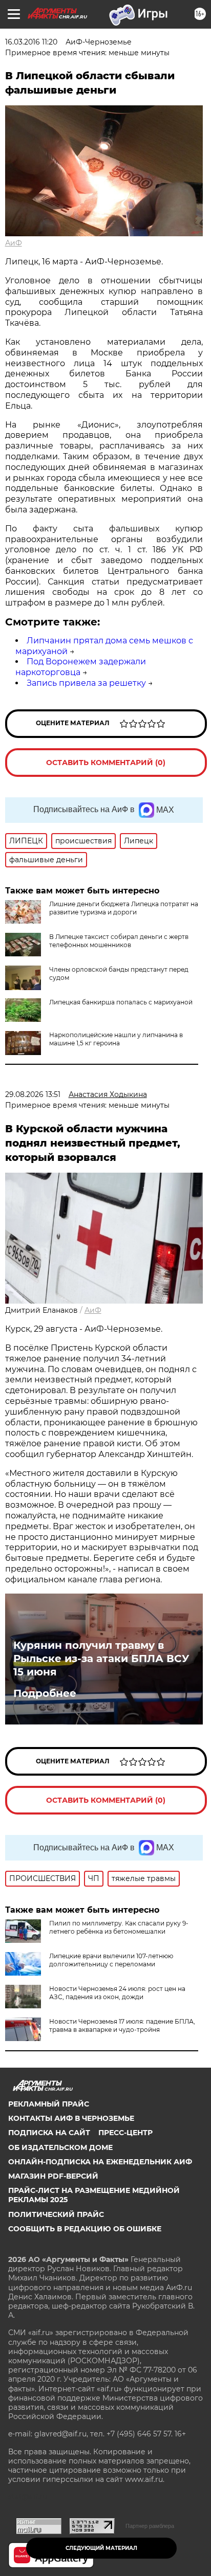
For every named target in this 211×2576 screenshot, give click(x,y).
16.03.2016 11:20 (31, 42)
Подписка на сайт (49, 2133)
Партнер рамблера (150, 2526)
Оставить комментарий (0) (106, 763)
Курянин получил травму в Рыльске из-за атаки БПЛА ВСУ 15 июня (101, 1659)
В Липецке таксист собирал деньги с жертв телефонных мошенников (119, 941)
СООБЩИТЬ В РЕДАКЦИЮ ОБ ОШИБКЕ (85, 2229)
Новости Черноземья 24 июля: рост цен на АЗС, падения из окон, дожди (117, 1993)
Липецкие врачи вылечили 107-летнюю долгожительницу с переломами (111, 1960)
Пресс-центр (125, 2133)
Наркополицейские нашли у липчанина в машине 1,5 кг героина (116, 1039)
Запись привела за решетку (86, 683)
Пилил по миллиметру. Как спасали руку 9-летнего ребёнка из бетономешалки (119, 1927)
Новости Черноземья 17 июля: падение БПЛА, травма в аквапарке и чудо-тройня (122, 2025)
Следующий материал (101, 2548)
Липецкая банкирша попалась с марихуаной (121, 1002)
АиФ (14, 243)
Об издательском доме (60, 2147)
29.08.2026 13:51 (33, 1094)
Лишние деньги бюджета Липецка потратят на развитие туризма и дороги (124, 908)
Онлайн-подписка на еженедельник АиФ (100, 2162)
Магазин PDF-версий (53, 2176)
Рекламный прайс (49, 2104)
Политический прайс (56, 2214)
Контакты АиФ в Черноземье (71, 2118)
